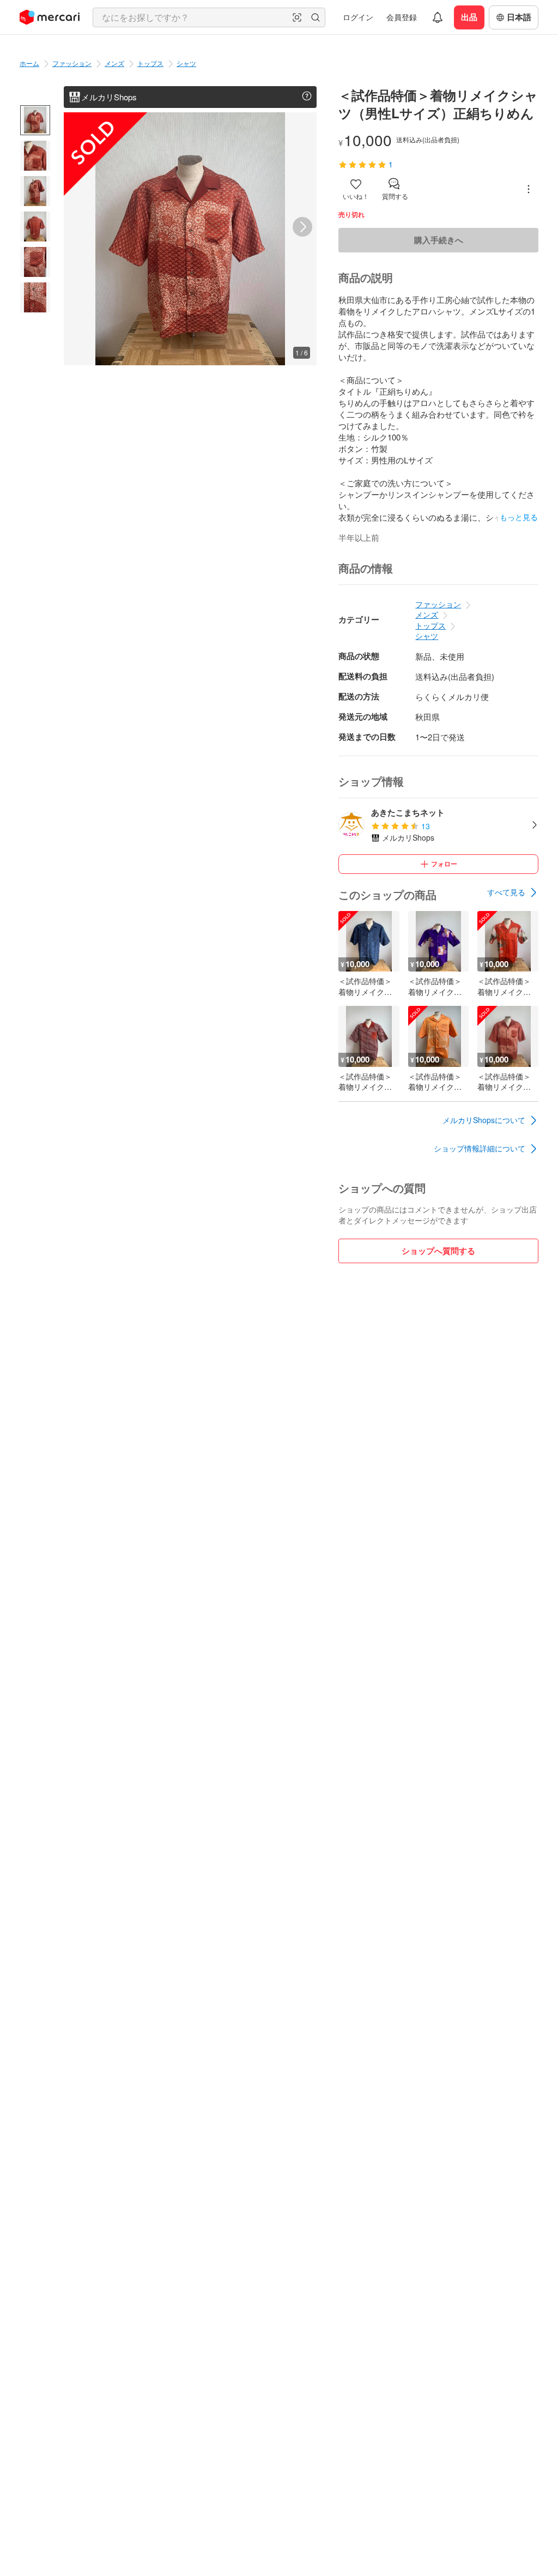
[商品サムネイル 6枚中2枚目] (35, 156)
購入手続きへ (439, 240)
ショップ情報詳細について (480, 1148)
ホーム (29, 63)
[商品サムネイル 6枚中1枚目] (35, 120)
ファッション (72, 63)
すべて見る (506, 892)
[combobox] (209, 17)
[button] (297, 17)
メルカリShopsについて (484, 1120)
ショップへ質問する (438, 1251)
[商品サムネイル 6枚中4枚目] (35, 227)
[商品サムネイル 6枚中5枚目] (35, 262)
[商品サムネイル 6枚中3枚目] (35, 191)
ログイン (358, 17)
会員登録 (402, 17)
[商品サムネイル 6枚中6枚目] (35, 297)
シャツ (186, 63)
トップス (150, 63)
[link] (513, 892)
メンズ (114, 63)
